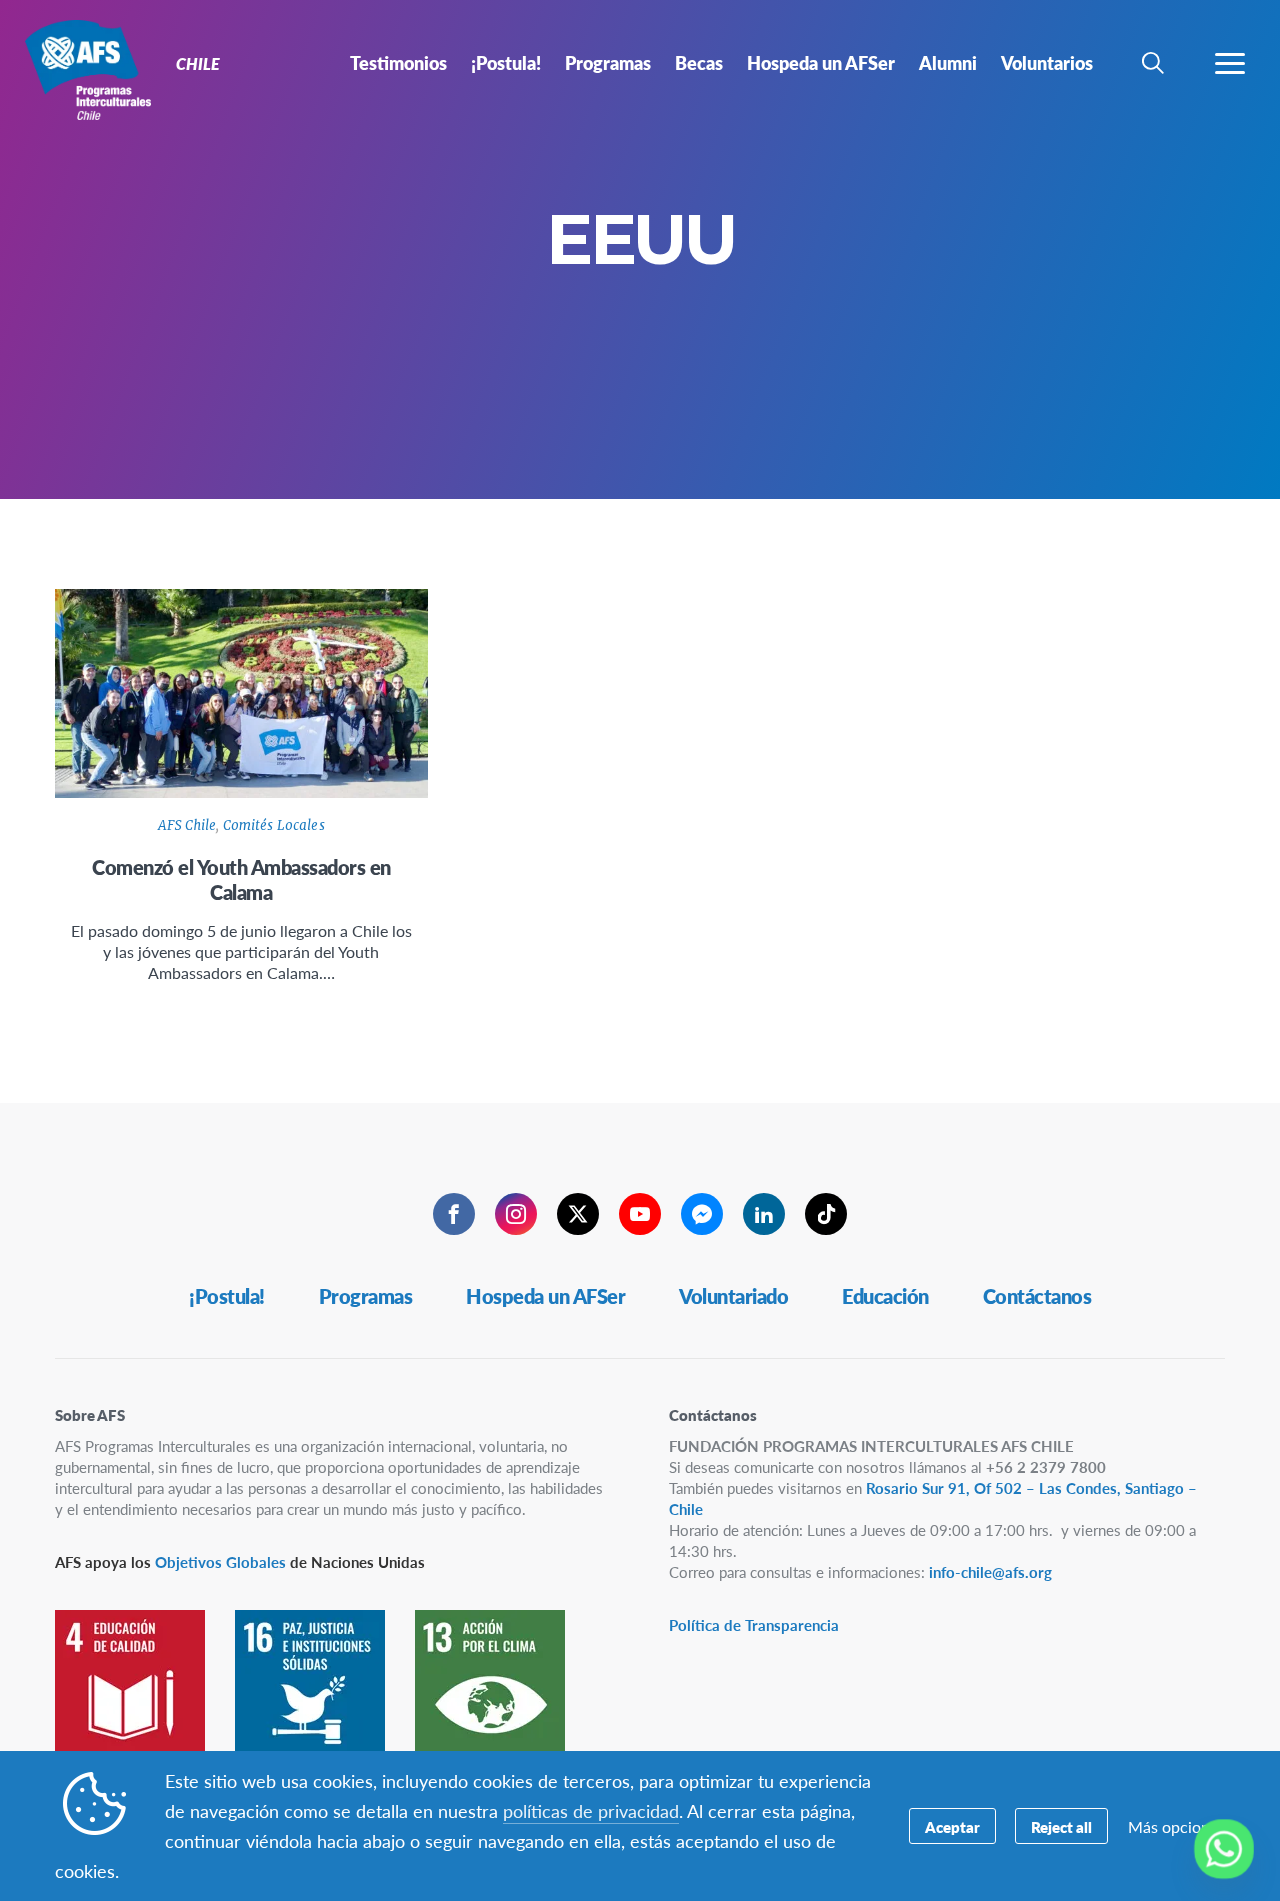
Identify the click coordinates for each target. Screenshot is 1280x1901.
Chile (87, 68)
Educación (885, 1296)
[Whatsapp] (1224, 1849)
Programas (366, 1296)
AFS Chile (187, 825)
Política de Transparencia (754, 1624)
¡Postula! (227, 1296)
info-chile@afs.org (990, 1571)
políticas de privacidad (591, 1810)
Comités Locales (274, 825)
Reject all (1061, 1826)
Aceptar (952, 1826)
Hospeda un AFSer (545, 1296)
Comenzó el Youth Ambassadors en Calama (241, 879)
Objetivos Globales (220, 1561)
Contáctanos (1037, 1296)
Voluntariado (733, 1296)
